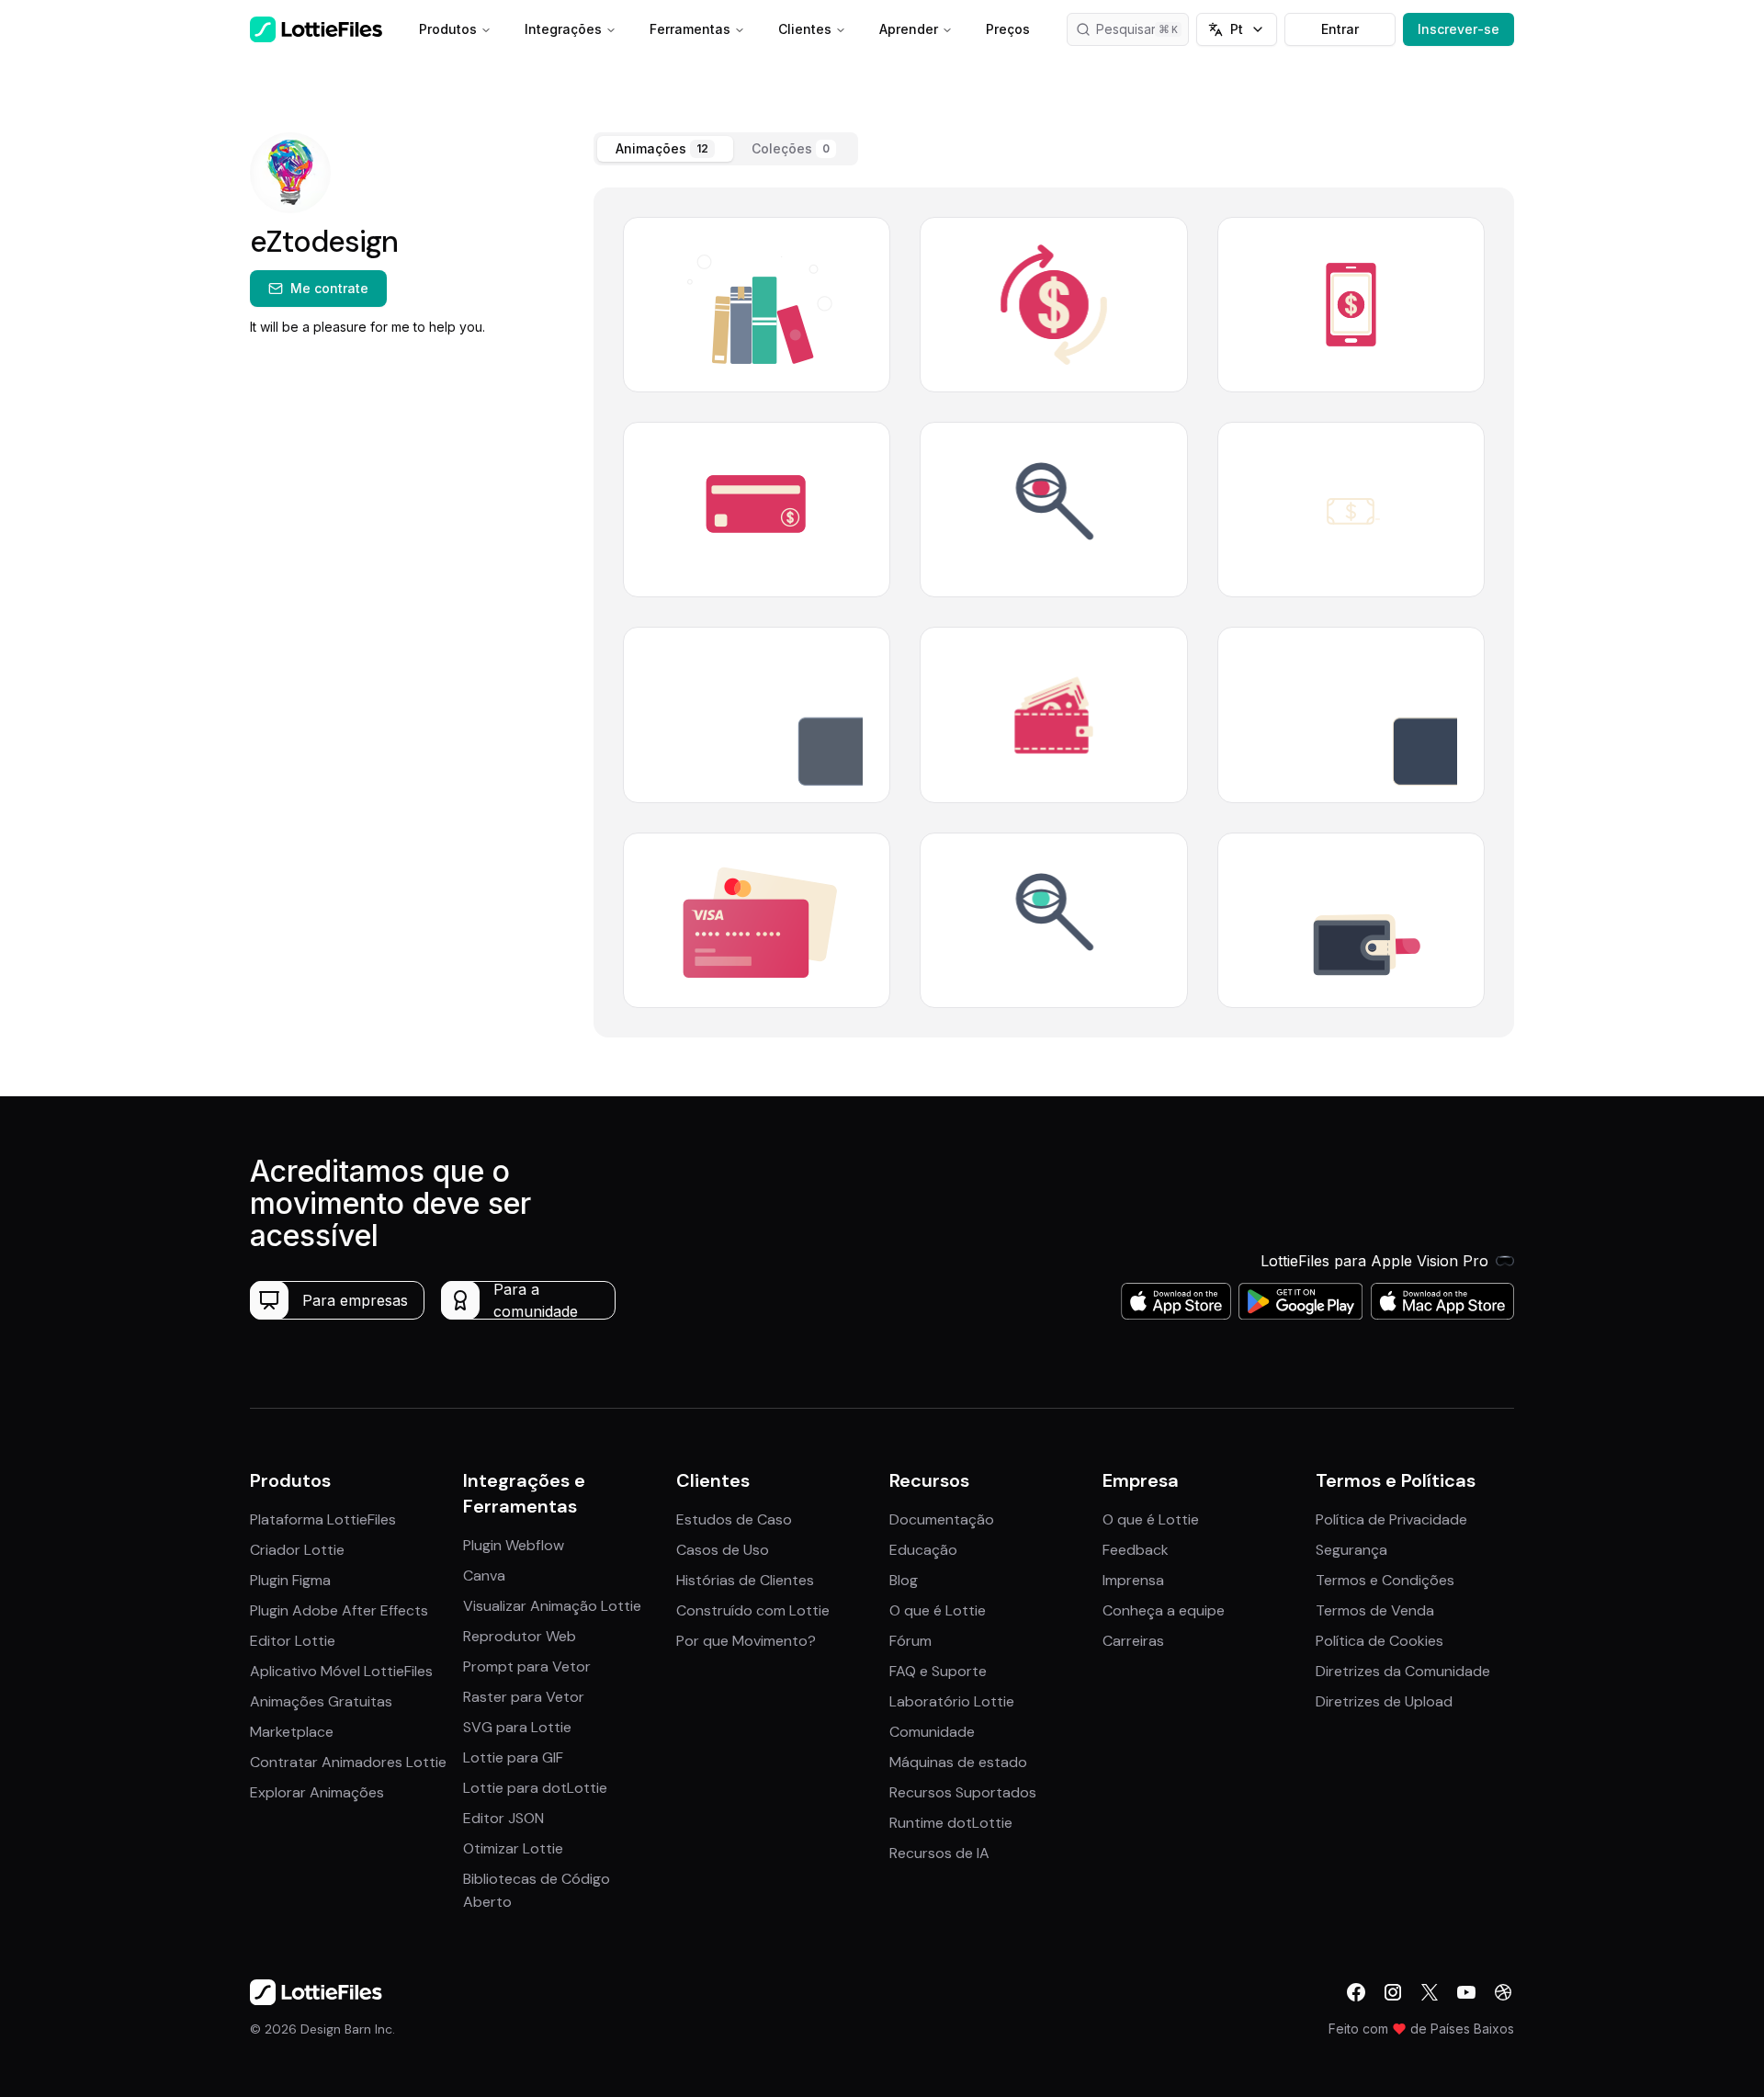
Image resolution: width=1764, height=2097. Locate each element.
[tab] (665, 149)
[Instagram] (1393, 1992)
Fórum (910, 1641)
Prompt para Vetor (527, 1666)
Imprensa (1133, 1580)
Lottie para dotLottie (535, 1788)
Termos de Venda (1375, 1610)
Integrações (563, 29)
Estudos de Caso (734, 1519)
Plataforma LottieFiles (323, 1519)
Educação (923, 1550)
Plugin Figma (290, 1580)
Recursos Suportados (963, 1792)
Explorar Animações (317, 1792)
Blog (904, 1580)
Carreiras (1133, 1641)
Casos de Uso (723, 1550)
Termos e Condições (1385, 1580)
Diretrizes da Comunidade (1403, 1671)
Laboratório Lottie (952, 1701)
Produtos (448, 29)
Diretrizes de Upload (1384, 1701)
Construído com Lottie (753, 1610)
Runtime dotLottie (951, 1823)
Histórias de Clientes (745, 1580)
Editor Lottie (293, 1641)
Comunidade (932, 1732)
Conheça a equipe (1164, 1610)
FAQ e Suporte (938, 1671)
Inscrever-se (1459, 29)
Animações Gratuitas (321, 1701)
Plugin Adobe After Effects (339, 1610)
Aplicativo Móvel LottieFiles (341, 1671)
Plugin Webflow (514, 1545)
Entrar (1340, 29)
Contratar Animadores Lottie (348, 1762)
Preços (1008, 29)
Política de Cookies (1380, 1641)
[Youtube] (1466, 1992)
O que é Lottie (938, 1610)
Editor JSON (503, 1818)
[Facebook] (1356, 1992)
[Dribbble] (1503, 1992)
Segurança (1351, 1550)
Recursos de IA (939, 1853)
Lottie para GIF (513, 1757)
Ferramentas (690, 29)
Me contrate (329, 288)
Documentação (942, 1519)
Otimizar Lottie (513, 1848)
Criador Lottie (297, 1550)
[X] (1430, 1992)
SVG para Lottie (517, 1727)
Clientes (805, 29)
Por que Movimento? (746, 1641)
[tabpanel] (1054, 612)
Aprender (909, 29)
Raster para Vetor (524, 1697)
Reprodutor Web (520, 1636)
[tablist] (726, 149)
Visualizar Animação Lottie (552, 1606)
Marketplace (292, 1732)
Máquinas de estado (958, 1762)
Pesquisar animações (1142, 29)
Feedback (1136, 1550)
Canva (484, 1576)
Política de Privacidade (1391, 1519)
